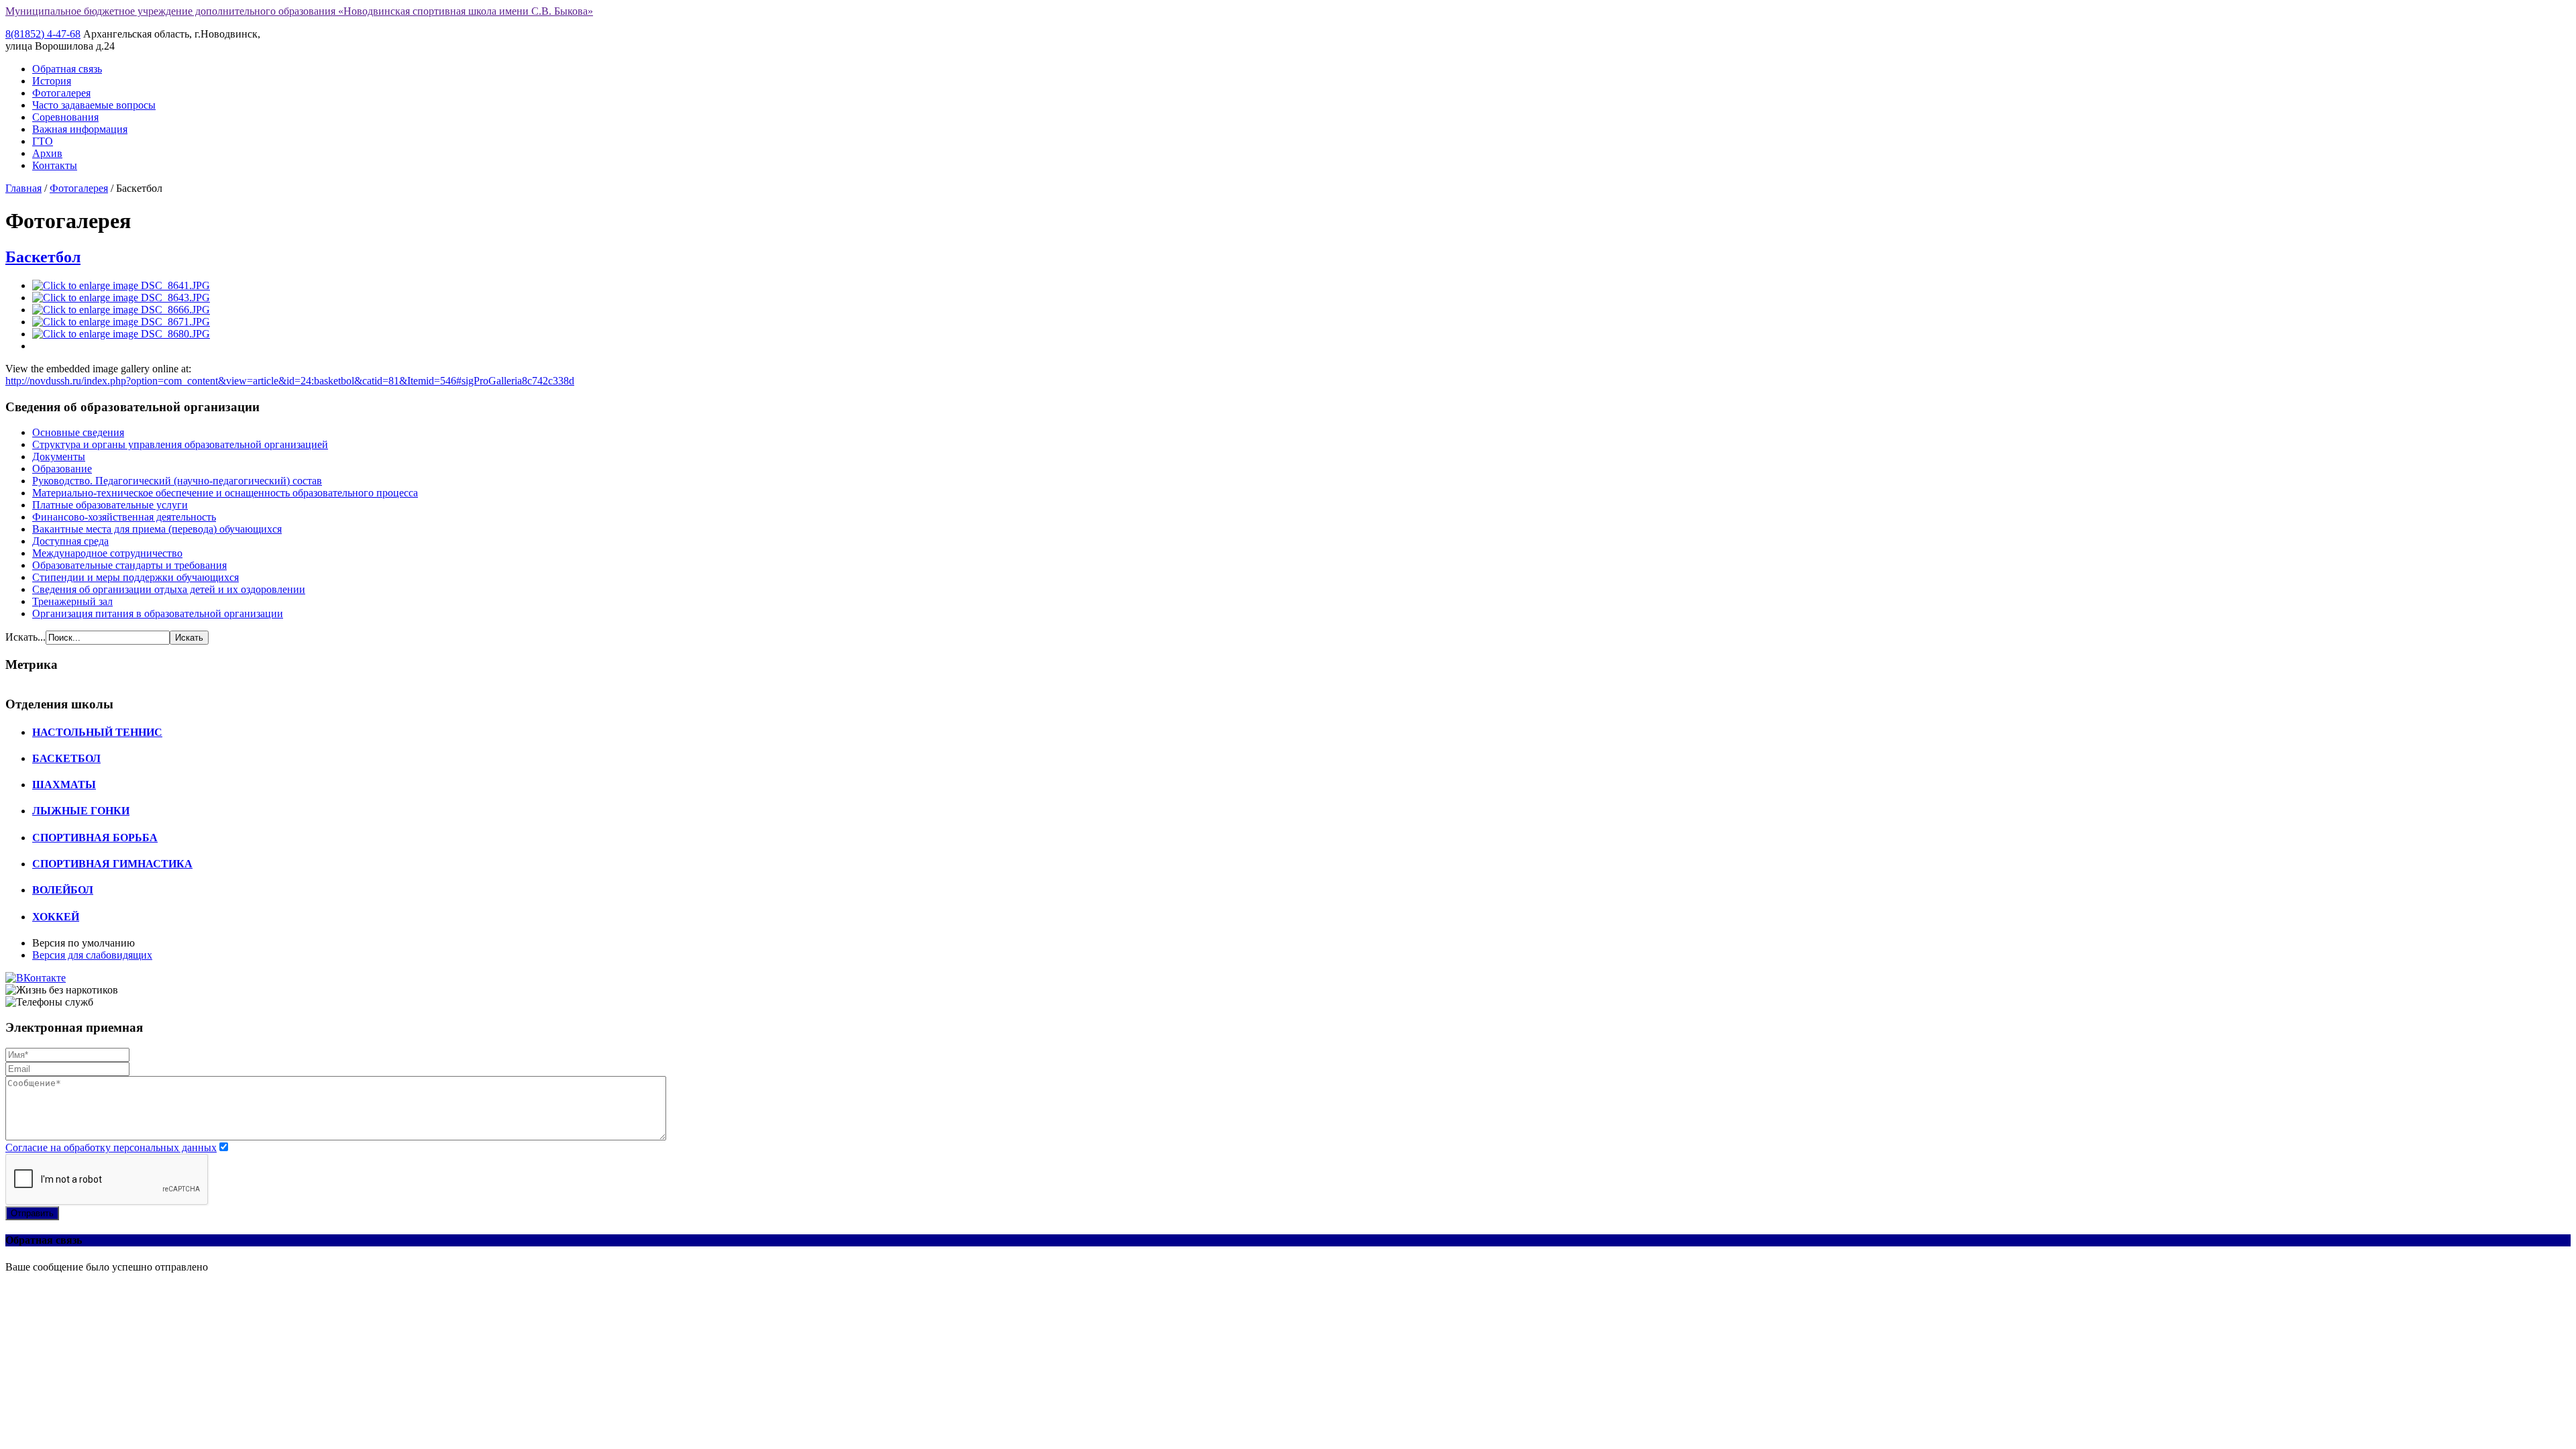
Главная (23, 188)
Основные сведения (78, 432)
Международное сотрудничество (107, 553)
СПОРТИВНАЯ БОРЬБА (95, 838)
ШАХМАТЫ (64, 785)
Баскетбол (43, 257)
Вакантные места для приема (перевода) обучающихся (157, 529)
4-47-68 (43, 34)
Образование (62, 469)
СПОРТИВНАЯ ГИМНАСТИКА (112, 864)
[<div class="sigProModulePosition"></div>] (121, 285)
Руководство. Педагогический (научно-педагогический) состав (177, 481)
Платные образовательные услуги (110, 505)
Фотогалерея (61, 93)
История (52, 81)
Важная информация (80, 129)
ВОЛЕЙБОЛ (63, 890)
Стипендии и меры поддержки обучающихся (136, 577)
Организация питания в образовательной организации (158, 613)
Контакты (55, 165)
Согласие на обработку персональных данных (111, 1147)
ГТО (43, 141)
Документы (59, 457)
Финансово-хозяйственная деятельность (124, 517)
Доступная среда (70, 541)
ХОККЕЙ (56, 917)
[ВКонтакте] (36, 978)
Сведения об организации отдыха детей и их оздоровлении (169, 589)
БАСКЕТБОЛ (66, 758)
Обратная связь (67, 69)
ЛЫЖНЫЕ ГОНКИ (81, 811)
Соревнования (65, 117)
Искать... (25, 637)
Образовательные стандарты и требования (129, 565)
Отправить (32, 1213)
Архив (47, 153)
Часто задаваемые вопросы (94, 105)
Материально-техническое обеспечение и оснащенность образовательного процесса (225, 493)
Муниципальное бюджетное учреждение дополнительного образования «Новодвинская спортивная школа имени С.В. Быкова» (299, 11)
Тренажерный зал (72, 601)
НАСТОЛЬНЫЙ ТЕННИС (97, 732)
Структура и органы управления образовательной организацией (180, 444)
